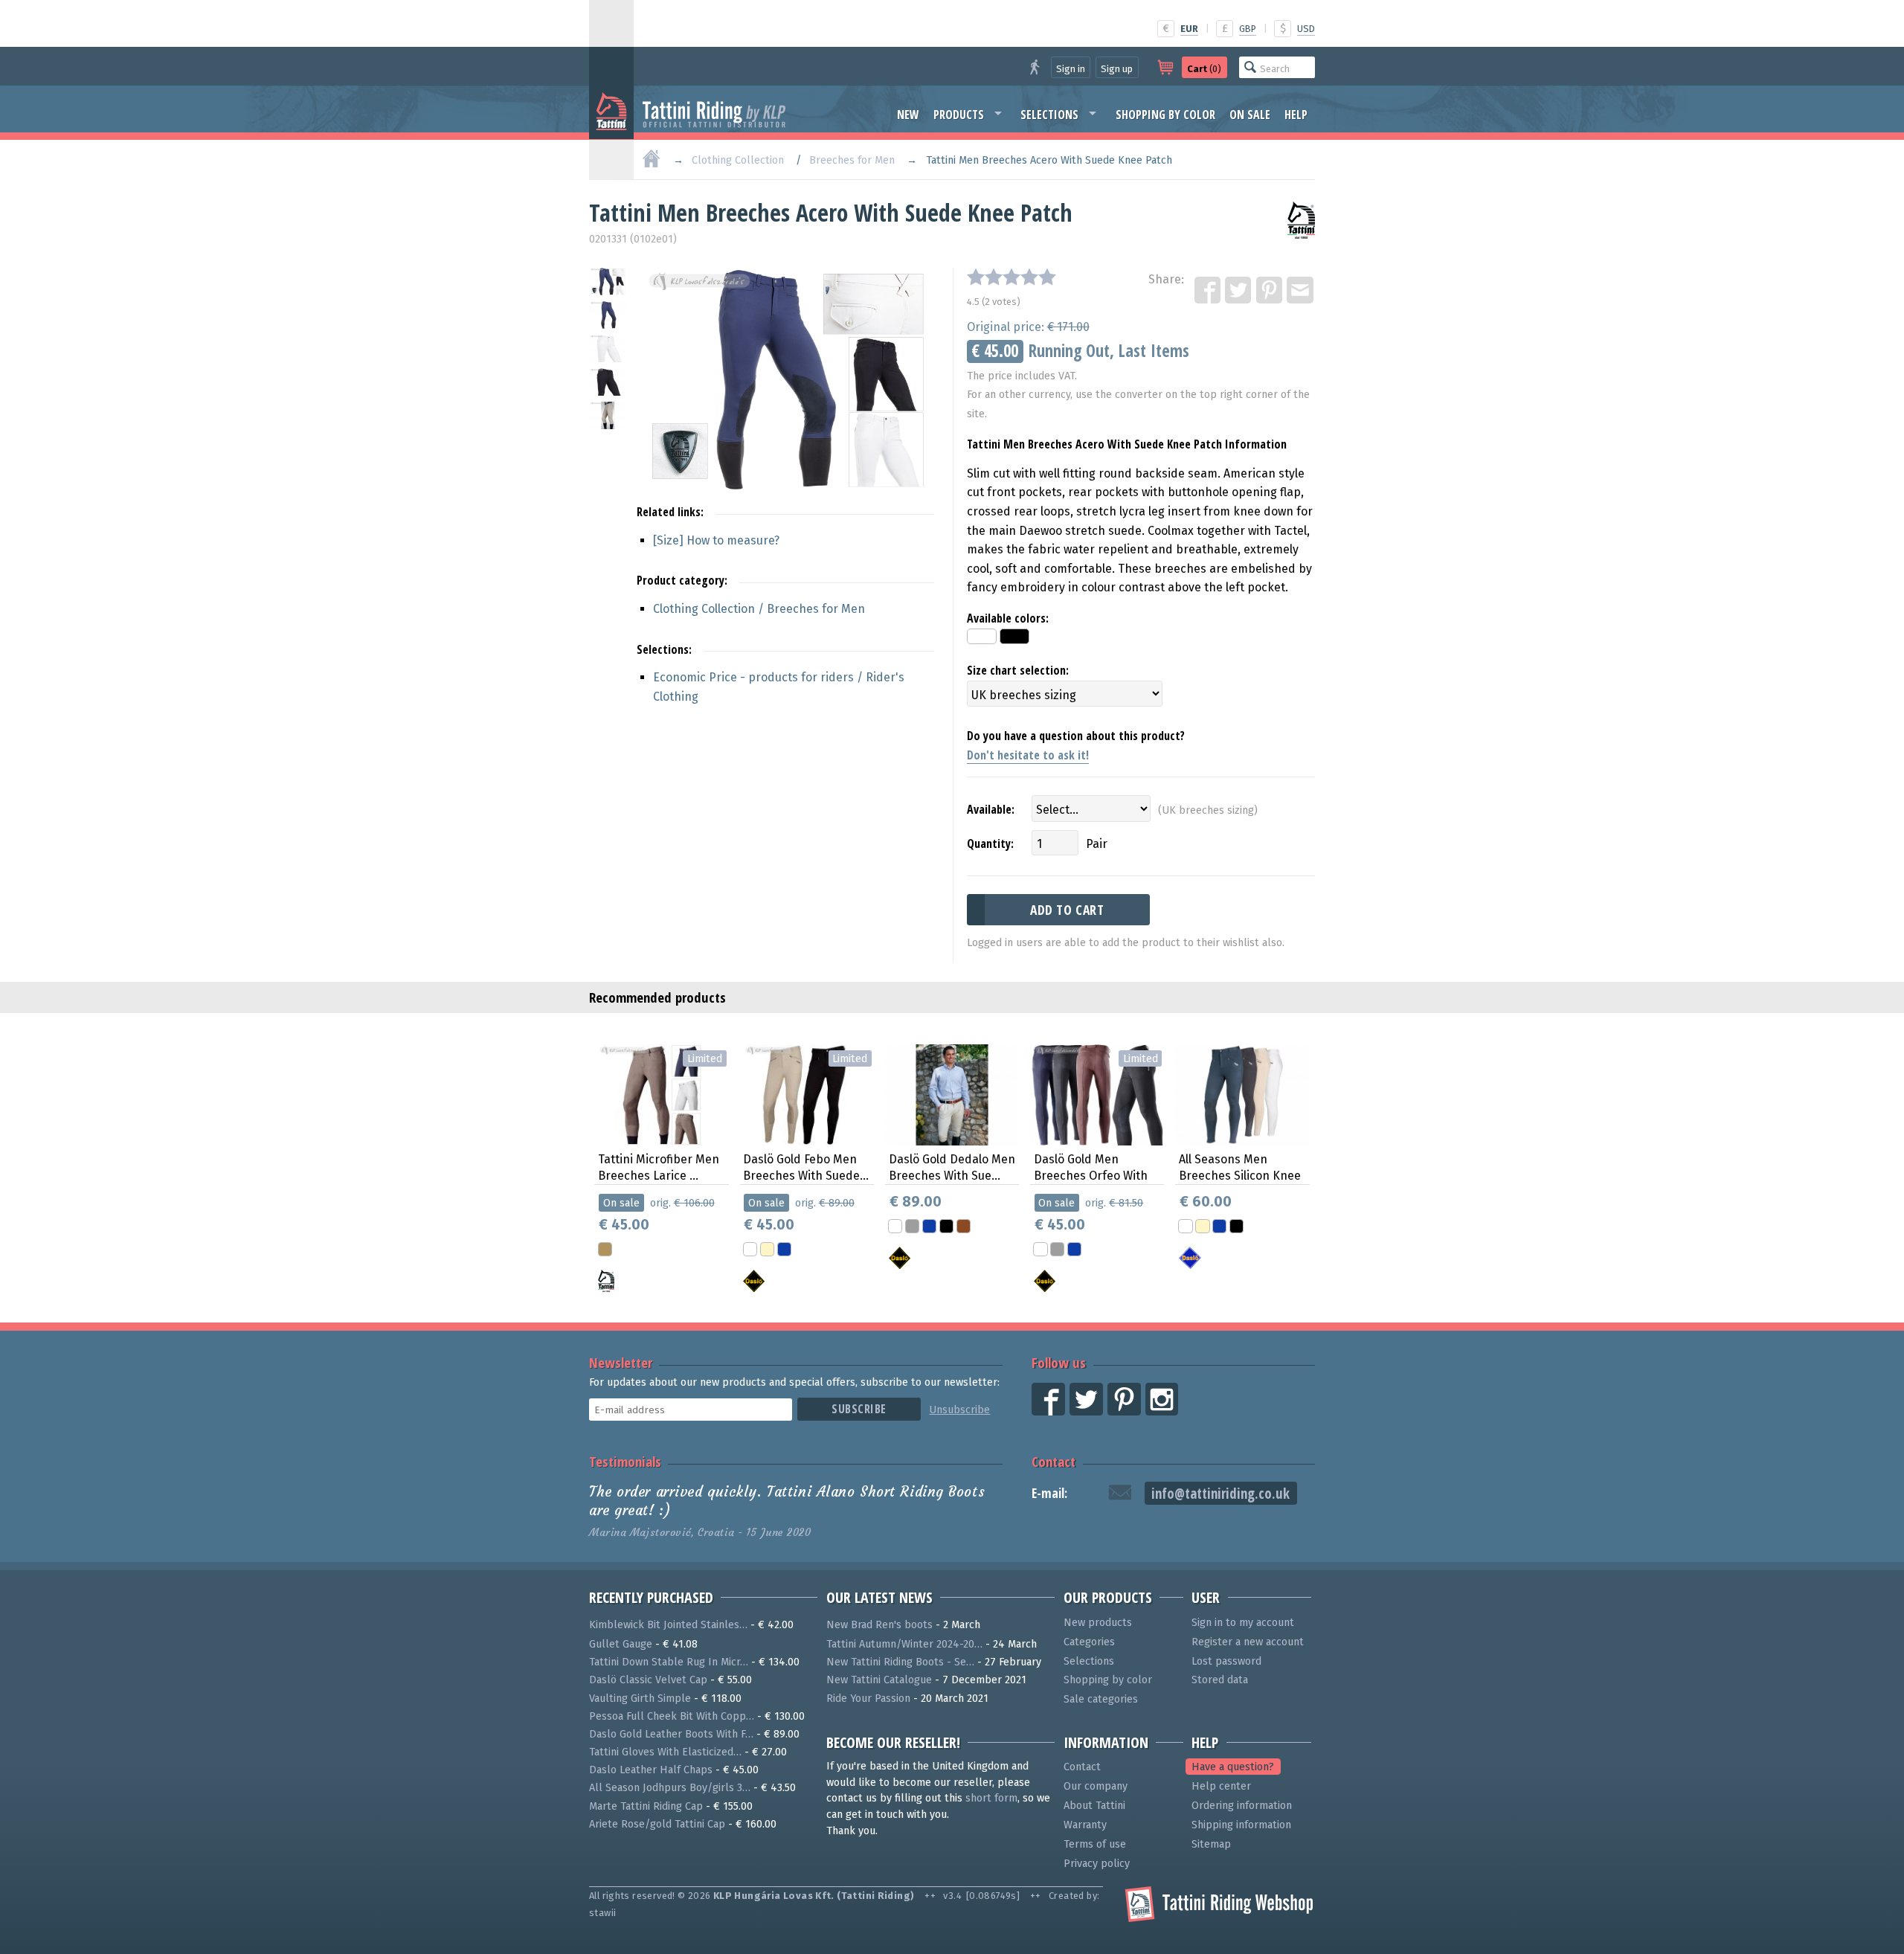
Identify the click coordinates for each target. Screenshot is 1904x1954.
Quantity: (990, 843)
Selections (1049, 115)
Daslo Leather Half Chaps (651, 1770)
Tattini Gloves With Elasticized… (665, 1752)
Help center (1221, 1786)
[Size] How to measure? (716, 540)
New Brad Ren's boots (879, 1625)
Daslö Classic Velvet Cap (648, 1680)
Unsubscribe (959, 1410)
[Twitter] (1239, 291)
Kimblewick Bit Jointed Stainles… (668, 1625)
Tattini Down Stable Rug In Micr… (669, 1662)
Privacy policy (1097, 1864)
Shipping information (1241, 1825)
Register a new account (1248, 1642)
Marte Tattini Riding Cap (646, 1806)
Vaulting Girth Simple (640, 1698)
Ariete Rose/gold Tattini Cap (657, 1824)
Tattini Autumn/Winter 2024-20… (904, 1644)
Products (959, 115)
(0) (1204, 69)
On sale (1250, 115)
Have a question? (1233, 1767)
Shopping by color (1165, 115)
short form (991, 1798)
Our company (1096, 1786)
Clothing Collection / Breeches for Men (759, 609)
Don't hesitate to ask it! (1028, 755)
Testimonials (625, 1461)
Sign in (1071, 69)
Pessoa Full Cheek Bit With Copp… (672, 1716)
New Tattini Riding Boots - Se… (900, 1662)
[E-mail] (1301, 291)
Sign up (1117, 69)
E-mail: (1049, 1493)
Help (1296, 115)
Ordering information (1242, 1806)
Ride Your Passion (868, 1698)
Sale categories (1101, 1699)
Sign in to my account (1243, 1623)
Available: (991, 809)
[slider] (1011, 277)
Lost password (1226, 1661)
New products (1098, 1623)
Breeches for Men (852, 160)
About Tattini (1094, 1806)
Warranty (1085, 1825)
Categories (1089, 1642)
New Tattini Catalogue (879, 1680)
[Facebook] (1209, 291)
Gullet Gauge (621, 1644)
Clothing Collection (738, 160)
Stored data (1220, 1680)
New (908, 115)
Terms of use (1095, 1844)
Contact (1054, 1461)
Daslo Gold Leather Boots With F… (671, 1734)
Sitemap (1211, 1844)
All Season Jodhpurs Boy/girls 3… (670, 1788)
